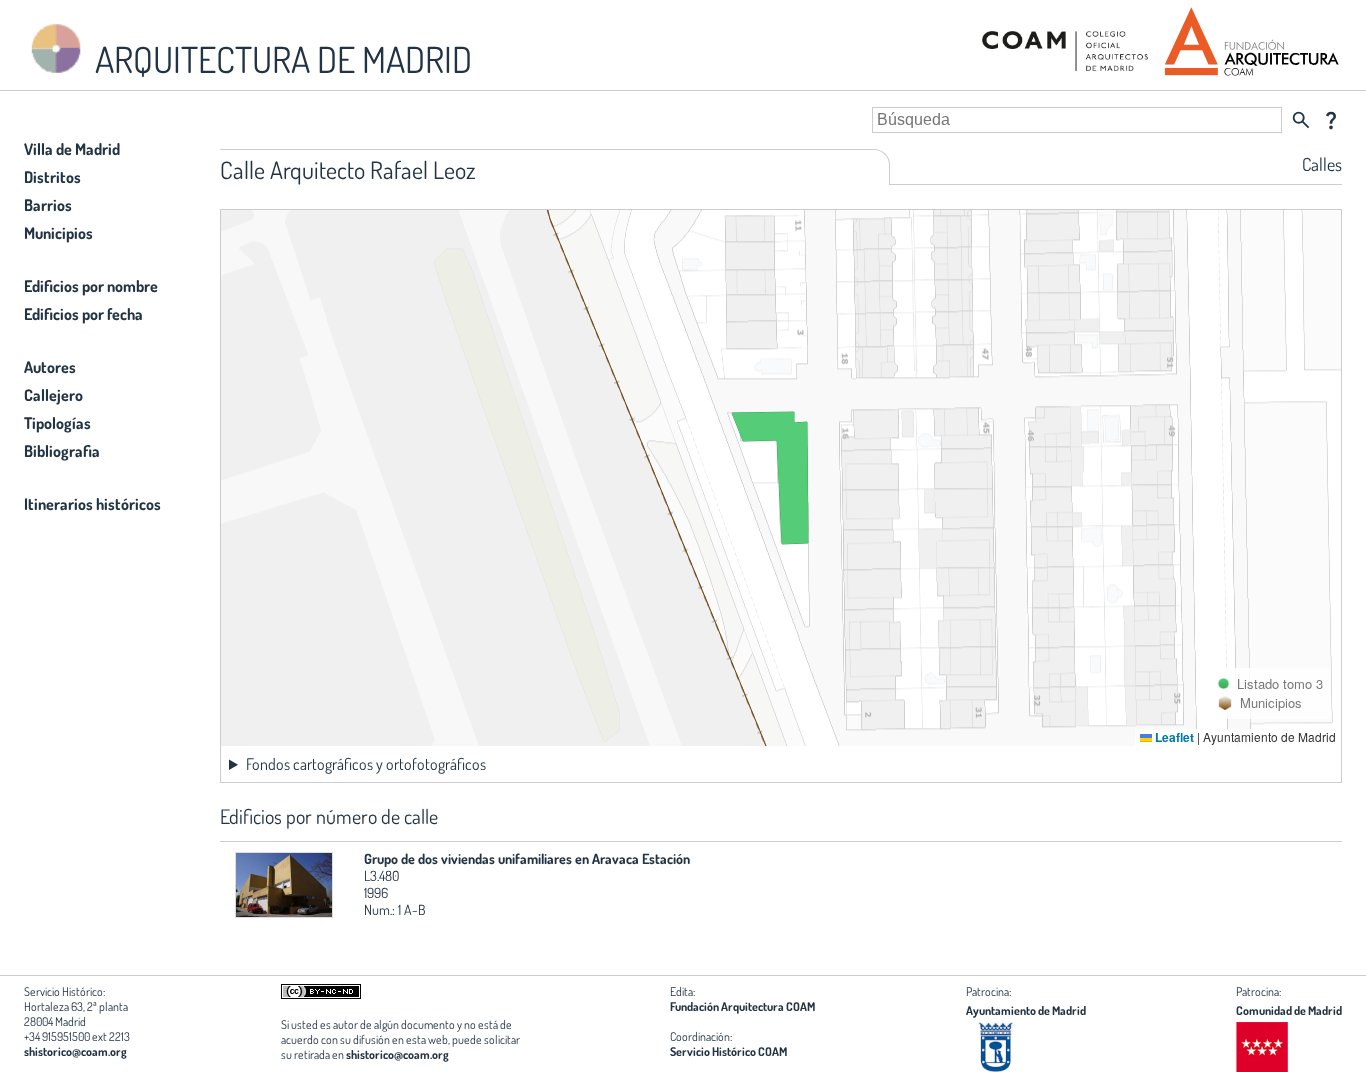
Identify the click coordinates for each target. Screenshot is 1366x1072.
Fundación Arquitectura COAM (742, 1006)
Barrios (48, 205)
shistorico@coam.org (75, 1051)
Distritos (52, 177)
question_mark (1331, 120)
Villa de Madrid (72, 149)
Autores (50, 367)
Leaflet (1173, 737)
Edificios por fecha (83, 314)
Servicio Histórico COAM (728, 1051)
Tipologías (57, 423)
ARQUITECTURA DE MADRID (280, 59)
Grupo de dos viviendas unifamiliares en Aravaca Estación (527, 858)
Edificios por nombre (91, 286)
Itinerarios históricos (92, 504)
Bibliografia (62, 451)
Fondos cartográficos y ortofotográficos (366, 764)
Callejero (53, 395)
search (1301, 120)
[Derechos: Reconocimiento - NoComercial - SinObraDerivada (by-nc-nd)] (321, 994)
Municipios (58, 233)
